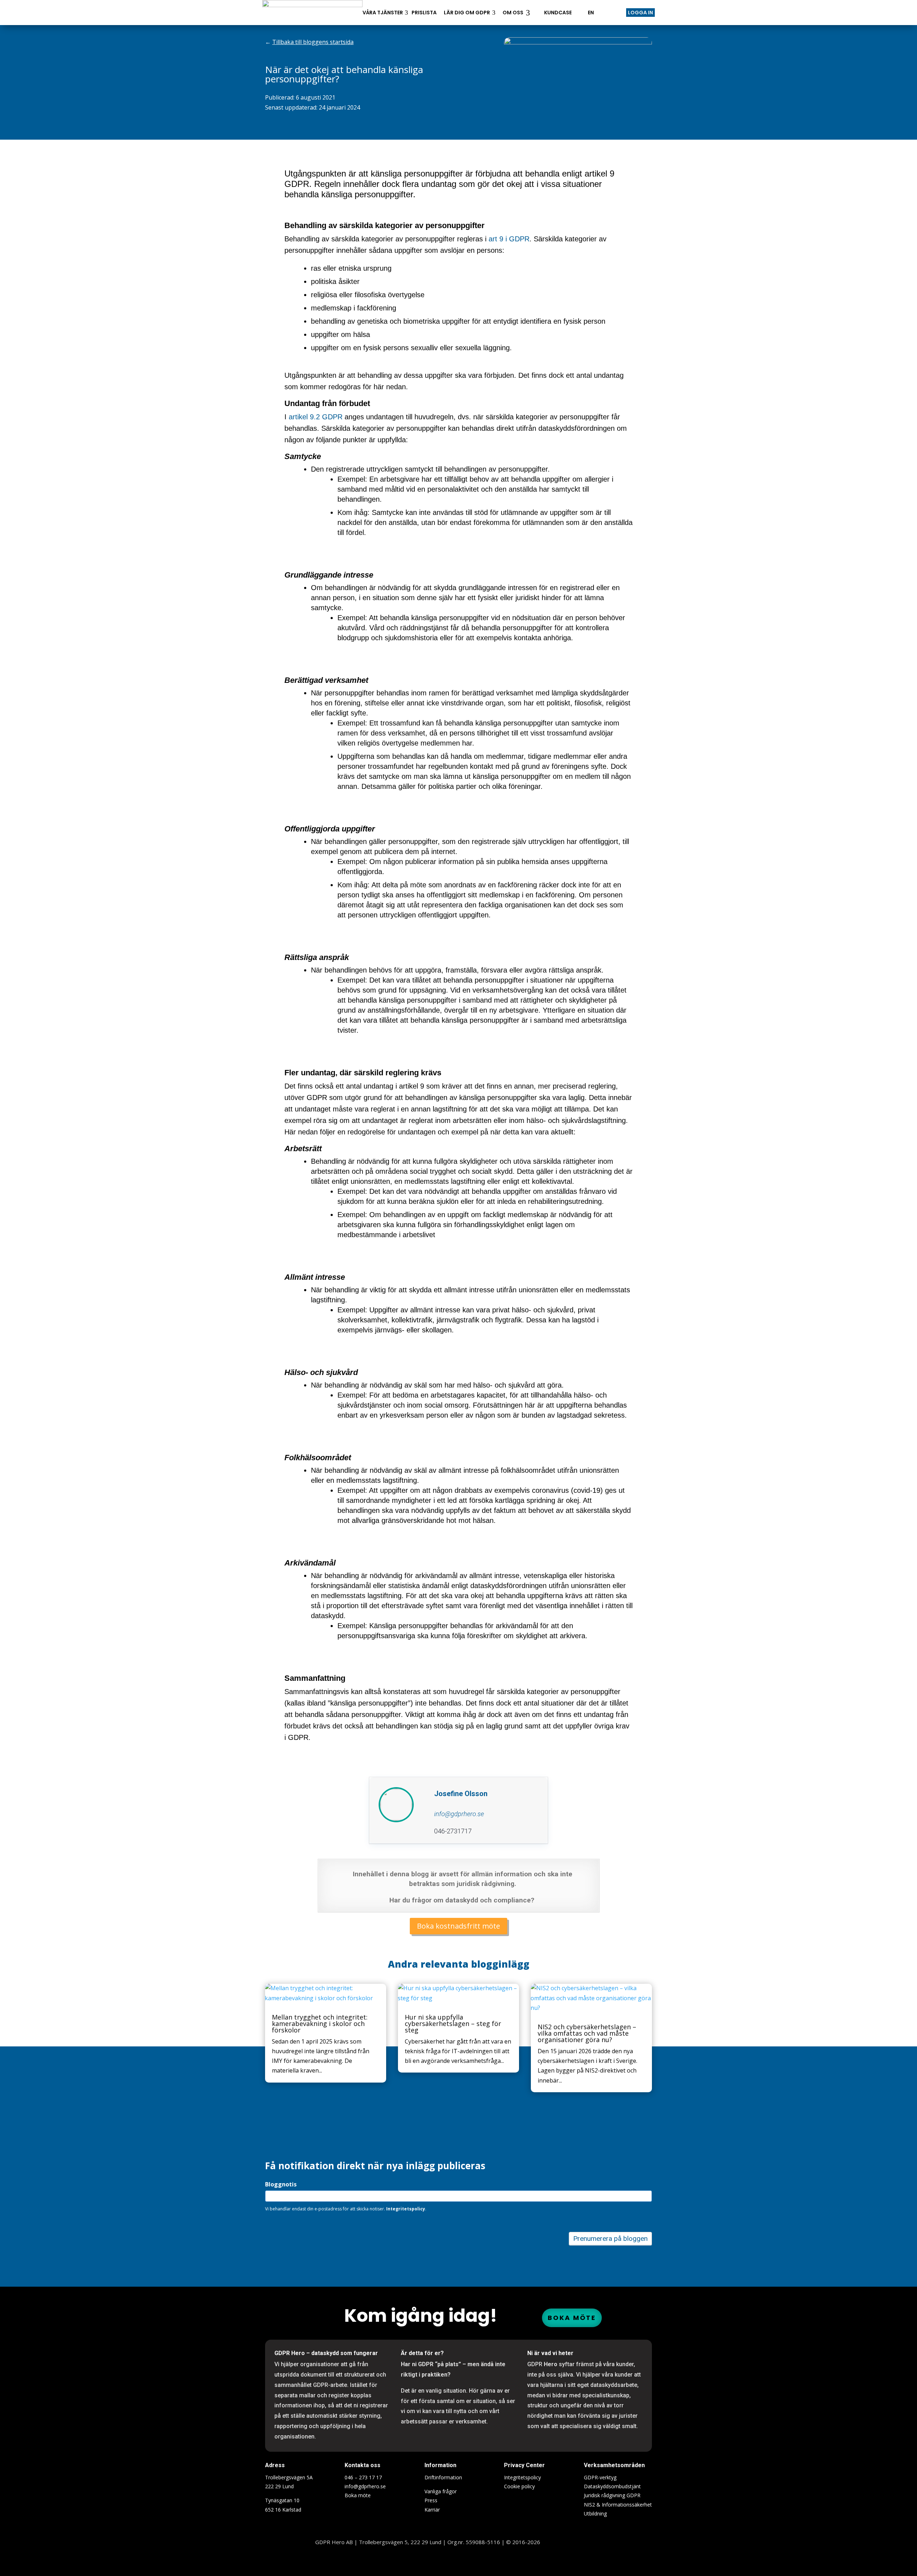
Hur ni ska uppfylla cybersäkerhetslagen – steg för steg (453, 2023)
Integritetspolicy (522, 2477)
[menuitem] (312, 13)
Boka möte (572, 2318)
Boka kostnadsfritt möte (458, 1926)
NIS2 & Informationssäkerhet (618, 2505)
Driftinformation (443, 2477)
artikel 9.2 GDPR (316, 417)
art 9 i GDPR (509, 239)
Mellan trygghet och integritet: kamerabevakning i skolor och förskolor (320, 2023)
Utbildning (595, 2514)
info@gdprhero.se (365, 2486)
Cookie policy (519, 2486)
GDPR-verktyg (600, 2477)
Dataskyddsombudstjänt (612, 2486)
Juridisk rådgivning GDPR (612, 2495)
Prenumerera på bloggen (610, 2239)
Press (431, 2500)
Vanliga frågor (441, 2491)
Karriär (432, 2510)
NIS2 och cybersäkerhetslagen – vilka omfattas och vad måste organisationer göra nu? (587, 2033)
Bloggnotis (281, 2184)
